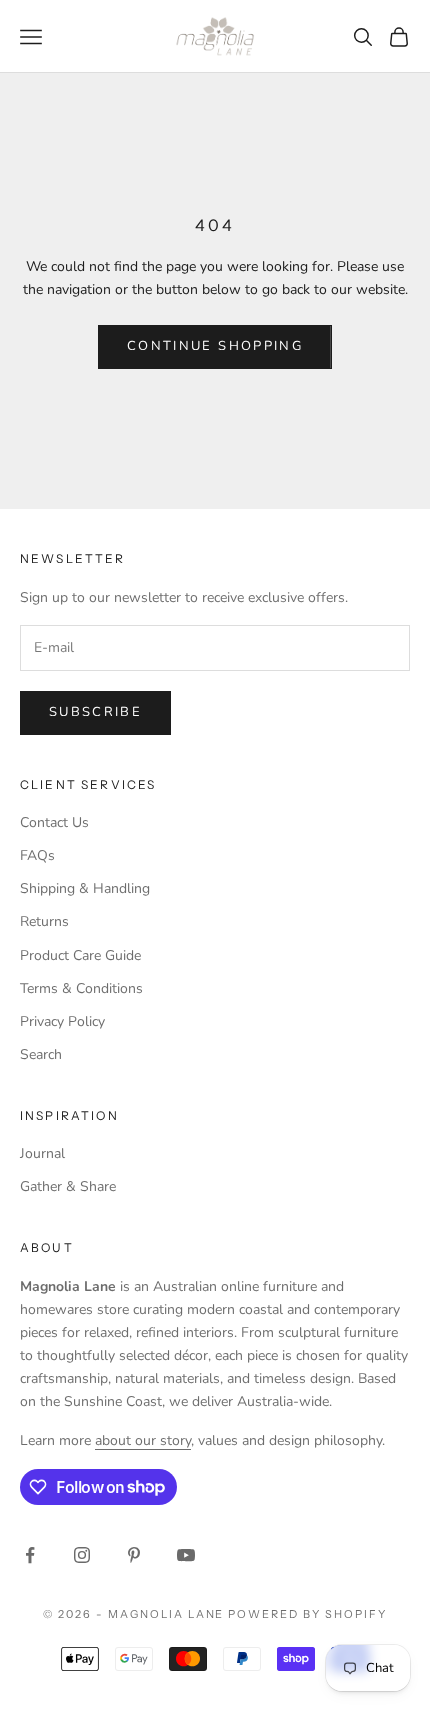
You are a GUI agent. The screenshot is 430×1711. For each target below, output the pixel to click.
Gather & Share (68, 1186)
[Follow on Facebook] (30, 1555)
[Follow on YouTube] (186, 1555)
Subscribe (95, 712)
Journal (42, 1153)
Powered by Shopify (307, 1614)
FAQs (37, 855)
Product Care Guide (80, 955)
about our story (143, 1440)
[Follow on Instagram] (82, 1555)
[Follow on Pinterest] (134, 1555)
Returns (44, 921)
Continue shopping (215, 346)
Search (41, 1054)
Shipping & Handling (85, 888)
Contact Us (54, 822)
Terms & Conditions (81, 988)
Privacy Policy (62, 1021)
